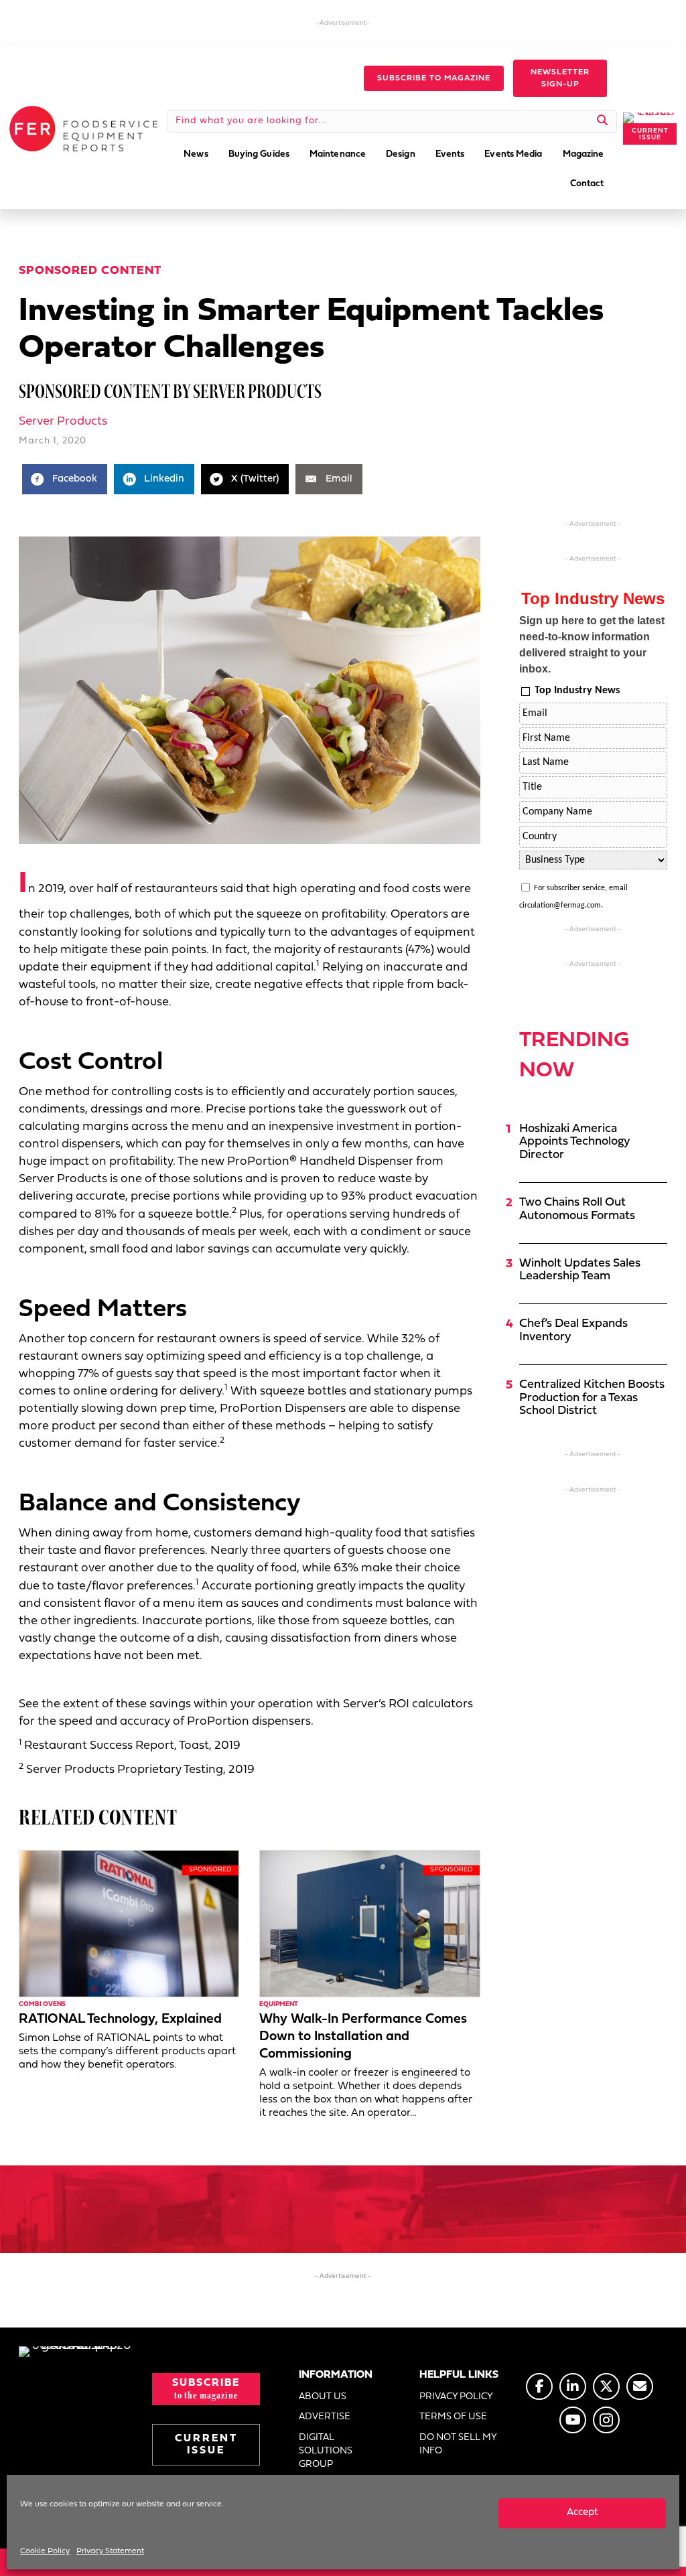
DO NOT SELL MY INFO (458, 2444)
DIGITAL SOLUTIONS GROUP (326, 2451)
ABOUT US (323, 2397)
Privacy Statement (110, 2551)
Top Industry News (577, 691)
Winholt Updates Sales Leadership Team (580, 1270)
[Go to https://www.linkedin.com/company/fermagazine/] (573, 2386)
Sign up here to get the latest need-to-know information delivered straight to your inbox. (592, 645)
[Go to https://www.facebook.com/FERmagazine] (539, 2386)
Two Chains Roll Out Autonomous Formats (577, 1209)
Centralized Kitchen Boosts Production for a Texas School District (592, 1398)
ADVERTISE (325, 2417)
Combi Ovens (42, 2004)
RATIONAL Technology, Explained (120, 2019)
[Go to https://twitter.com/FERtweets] (606, 2386)
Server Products (63, 422)
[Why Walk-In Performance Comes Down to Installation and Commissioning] (369, 1923)
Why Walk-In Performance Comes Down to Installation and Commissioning (363, 2037)
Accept (582, 2513)
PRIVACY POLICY (456, 2397)
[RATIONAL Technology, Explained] (129, 1923)
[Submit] (603, 121)
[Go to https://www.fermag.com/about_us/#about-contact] (640, 2386)
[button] (434, 78)
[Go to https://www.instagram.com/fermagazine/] (606, 2420)
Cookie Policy (45, 2551)
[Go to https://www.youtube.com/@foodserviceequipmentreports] (573, 2420)
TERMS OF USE (453, 2417)
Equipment (279, 2004)
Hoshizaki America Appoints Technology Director (575, 1142)
